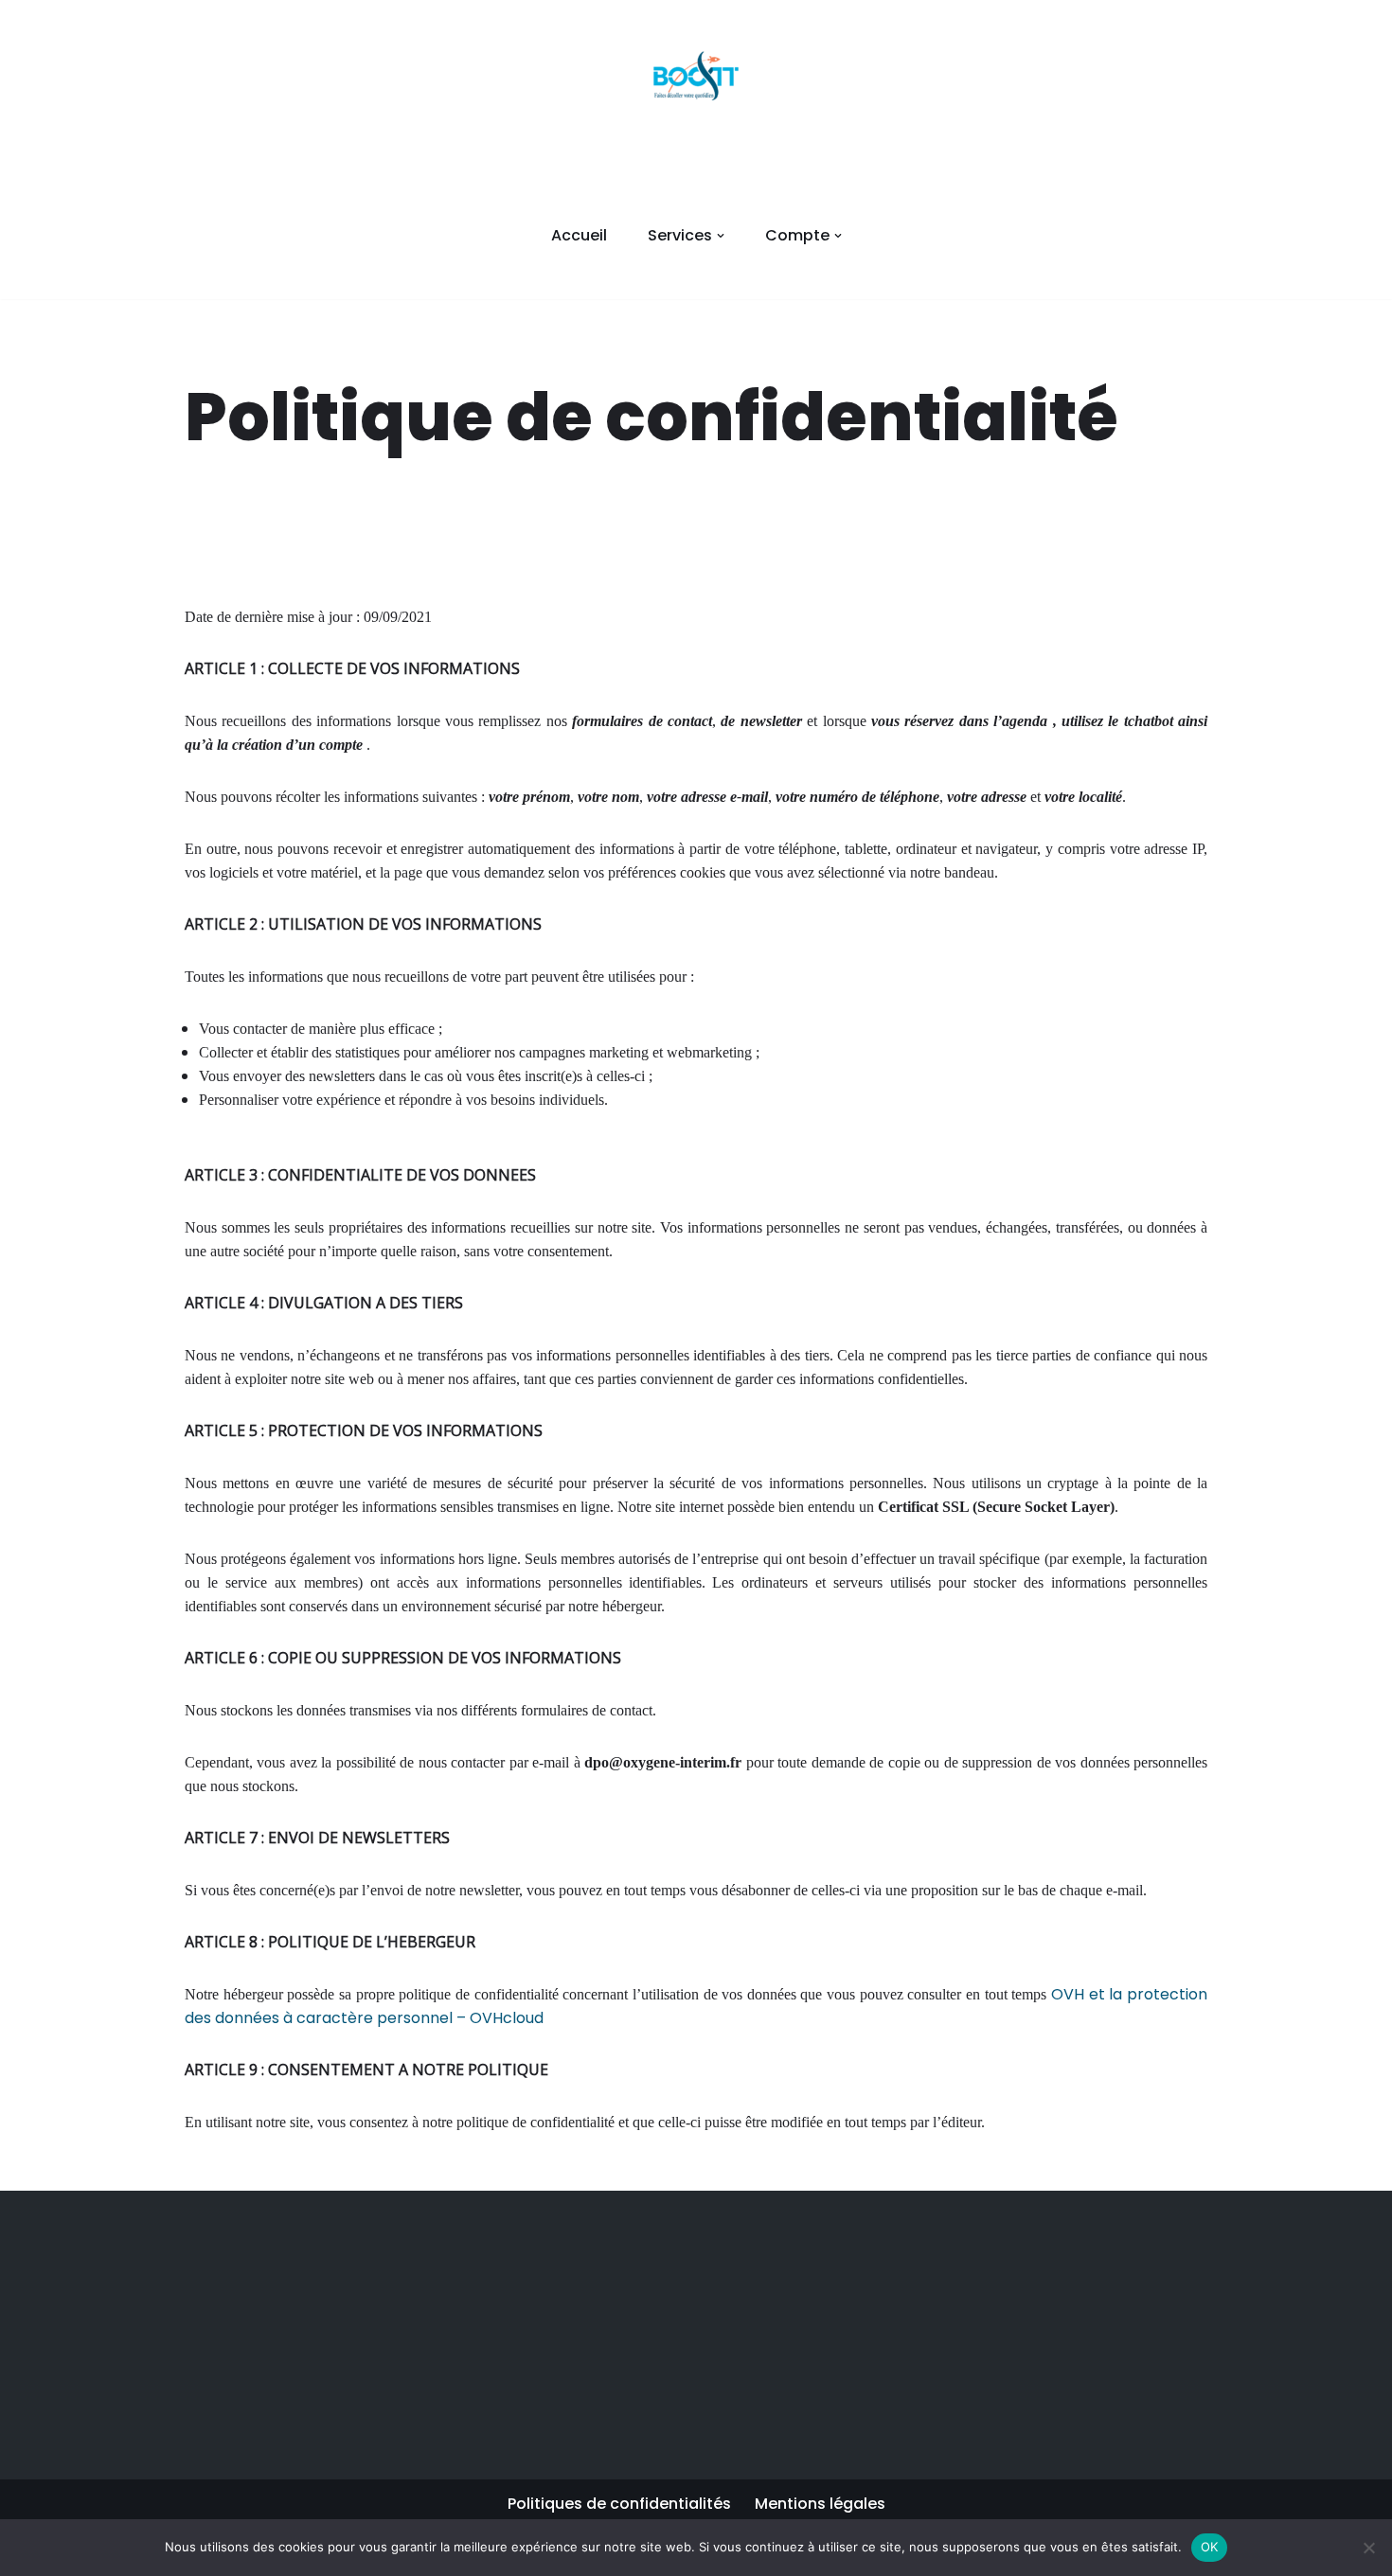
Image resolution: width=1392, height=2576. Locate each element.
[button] (721, 236)
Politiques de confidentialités (619, 2504)
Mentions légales (820, 2504)
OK (1210, 2547)
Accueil (579, 235)
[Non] (1368, 2548)
